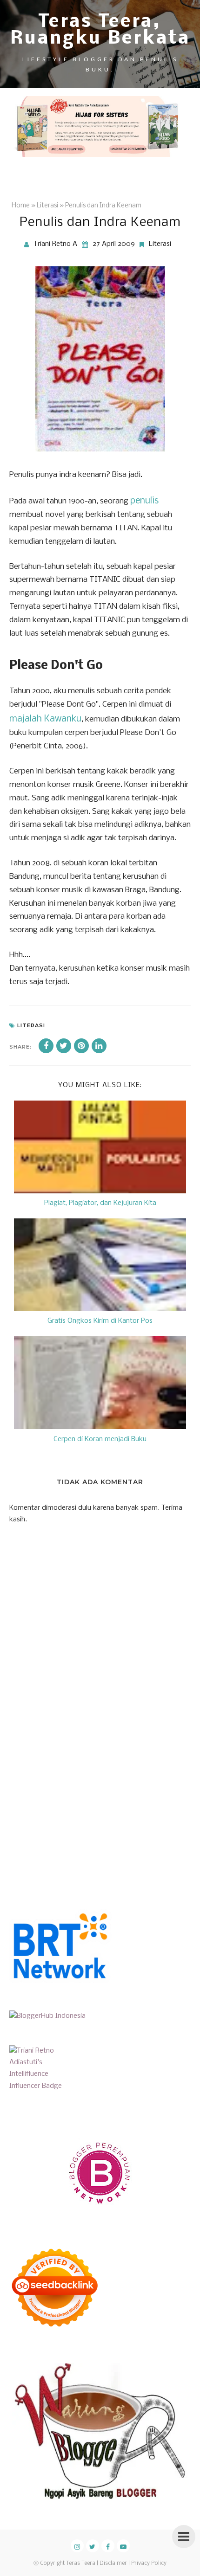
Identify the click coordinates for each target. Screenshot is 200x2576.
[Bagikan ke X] (64, 1046)
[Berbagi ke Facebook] (46, 1046)
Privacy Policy (149, 2563)
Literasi (160, 244)
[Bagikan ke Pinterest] (81, 1046)
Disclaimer (113, 2563)
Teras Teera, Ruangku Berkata (100, 31)
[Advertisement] (79, 1806)
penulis (144, 501)
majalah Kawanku (45, 719)
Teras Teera (81, 2563)
